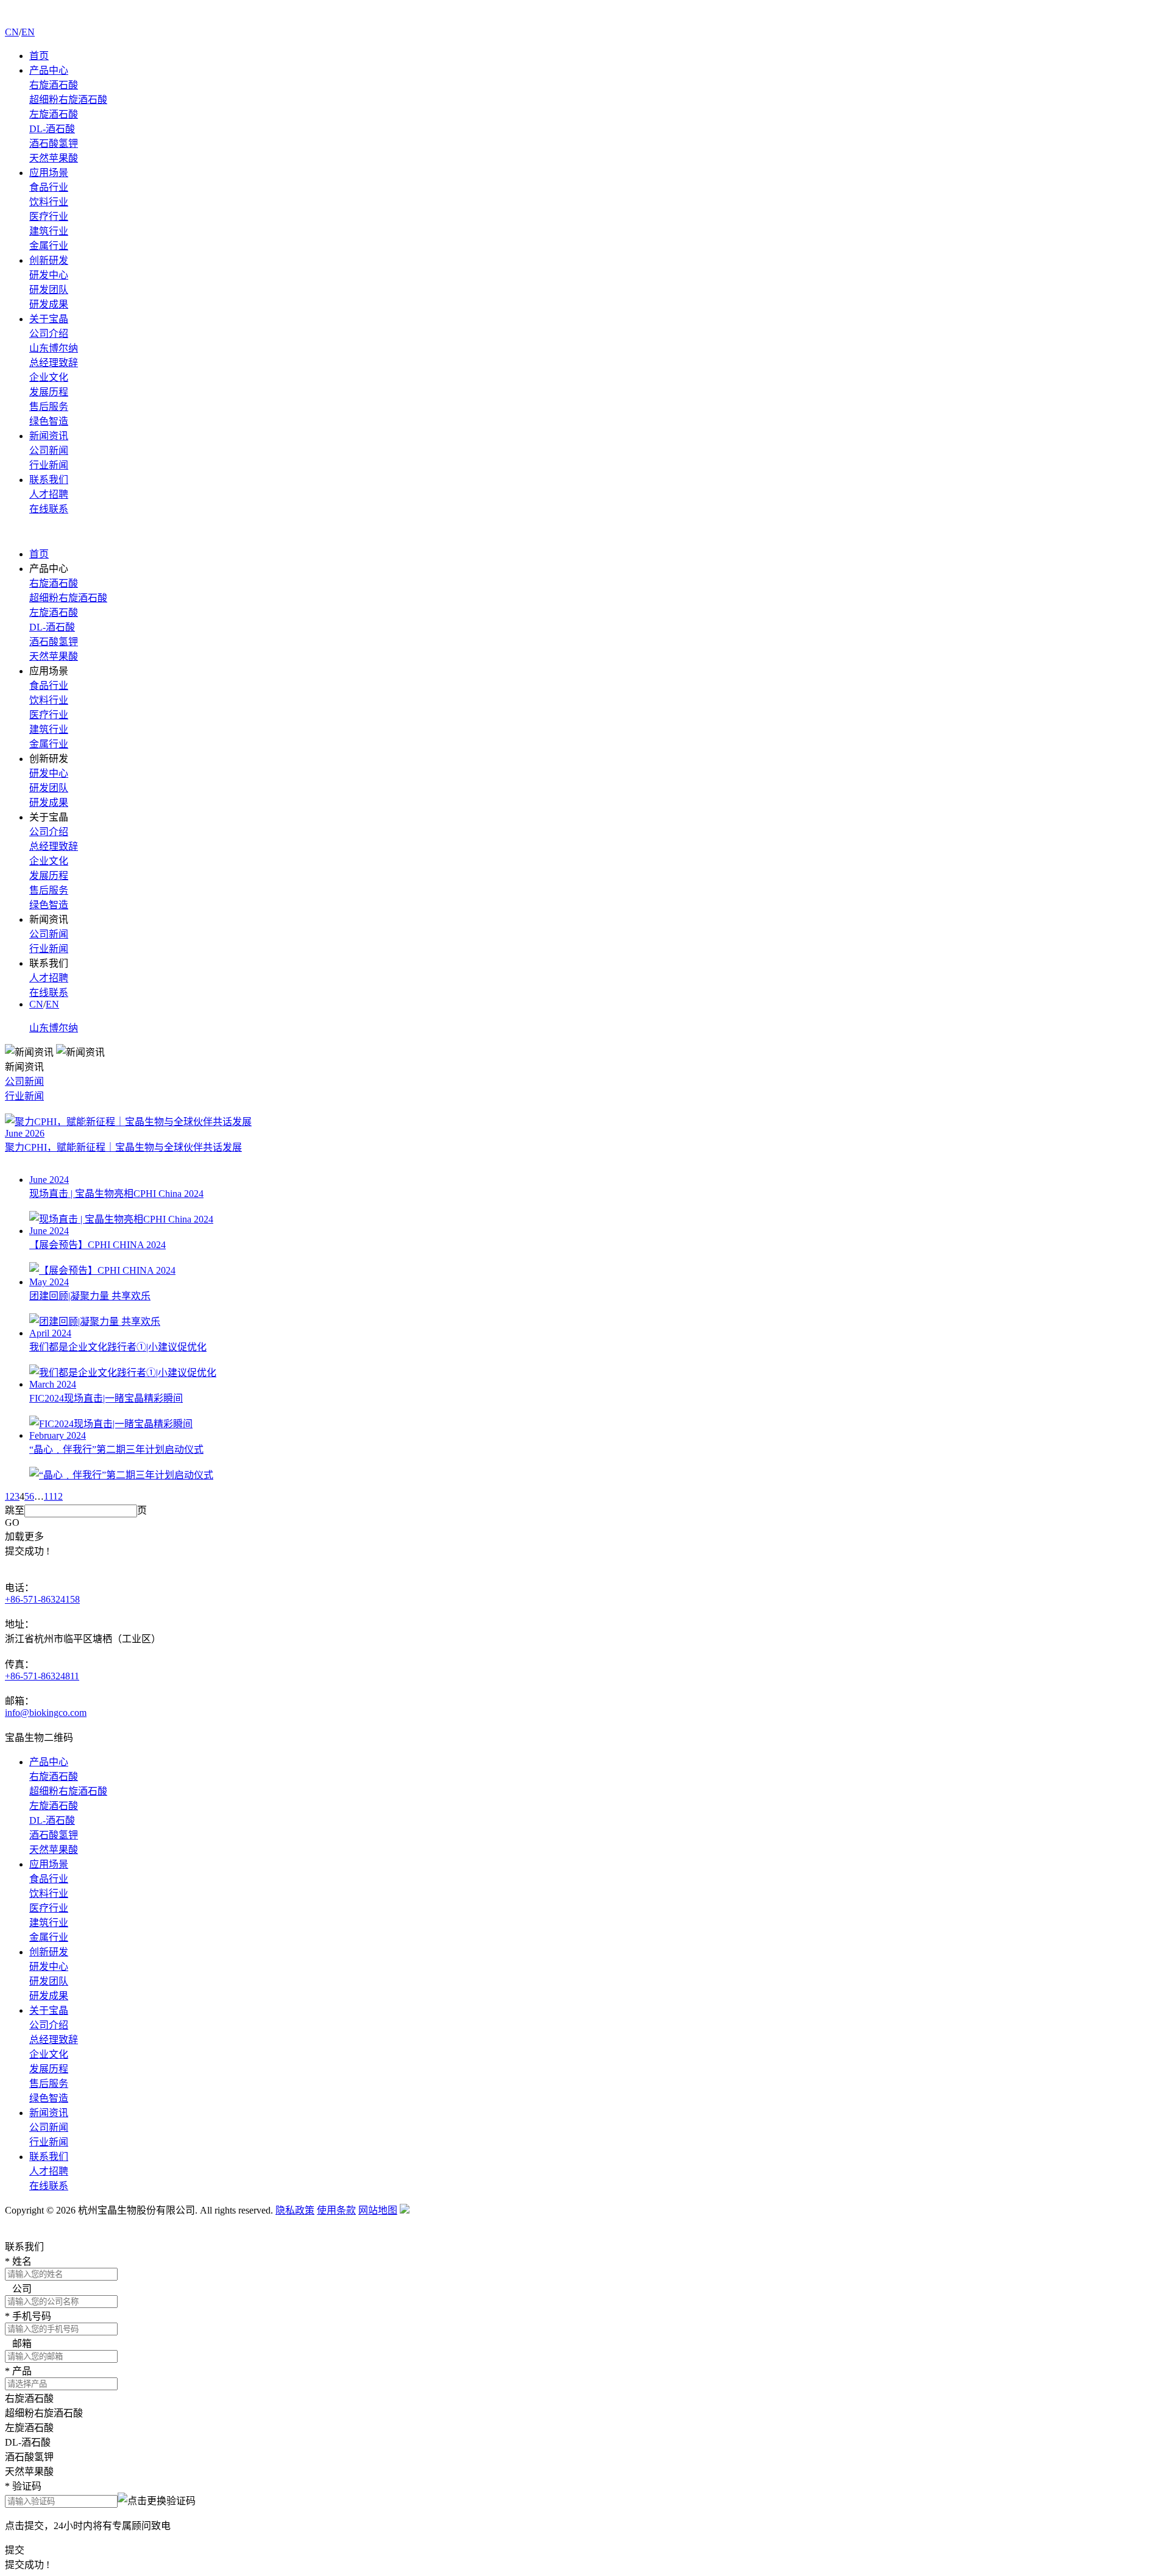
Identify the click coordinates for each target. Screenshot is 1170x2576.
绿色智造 (49, 421)
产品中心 (49, 70)
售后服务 (49, 407)
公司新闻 (49, 450)
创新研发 (49, 260)
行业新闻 (49, 465)
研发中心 (49, 275)
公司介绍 (49, 333)
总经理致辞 (54, 363)
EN (28, 32)
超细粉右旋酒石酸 (68, 100)
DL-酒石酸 (52, 129)
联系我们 (49, 480)
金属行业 (49, 246)
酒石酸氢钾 (54, 143)
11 (48, 1496)
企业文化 (49, 377)
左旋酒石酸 (54, 114)
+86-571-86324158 (42, 1599)
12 (58, 1496)
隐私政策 (295, 2210)
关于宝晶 (49, 319)
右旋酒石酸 (54, 85)
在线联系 (49, 509)
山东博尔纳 (54, 348)
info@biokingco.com (46, 1713)
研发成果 (49, 304)
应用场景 (49, 173)
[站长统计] (405, 2210)
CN (12, 32)
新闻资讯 (49, 436)
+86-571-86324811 (42, 1676)
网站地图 (378, 2210)
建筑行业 (49, 231)
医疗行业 (49, 217)
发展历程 (49, 392)
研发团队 (49, 290)
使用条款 (336, 2210)
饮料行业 (49, 202)
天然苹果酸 (54, 158)
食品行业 (49, 187)
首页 (39, 56)
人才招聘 (49, 494)
